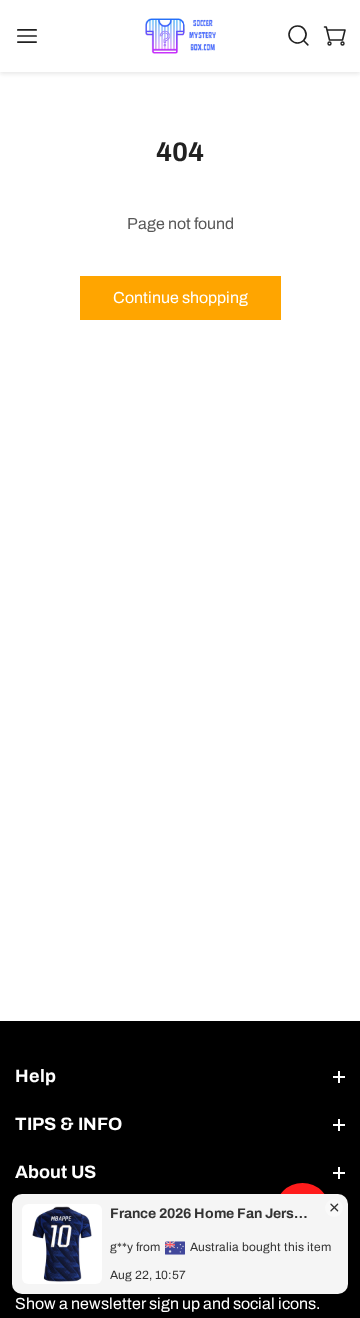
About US (55, 1172)
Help (35, 1076)
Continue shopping (180, 297)
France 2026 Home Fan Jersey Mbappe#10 (212, 1213)
